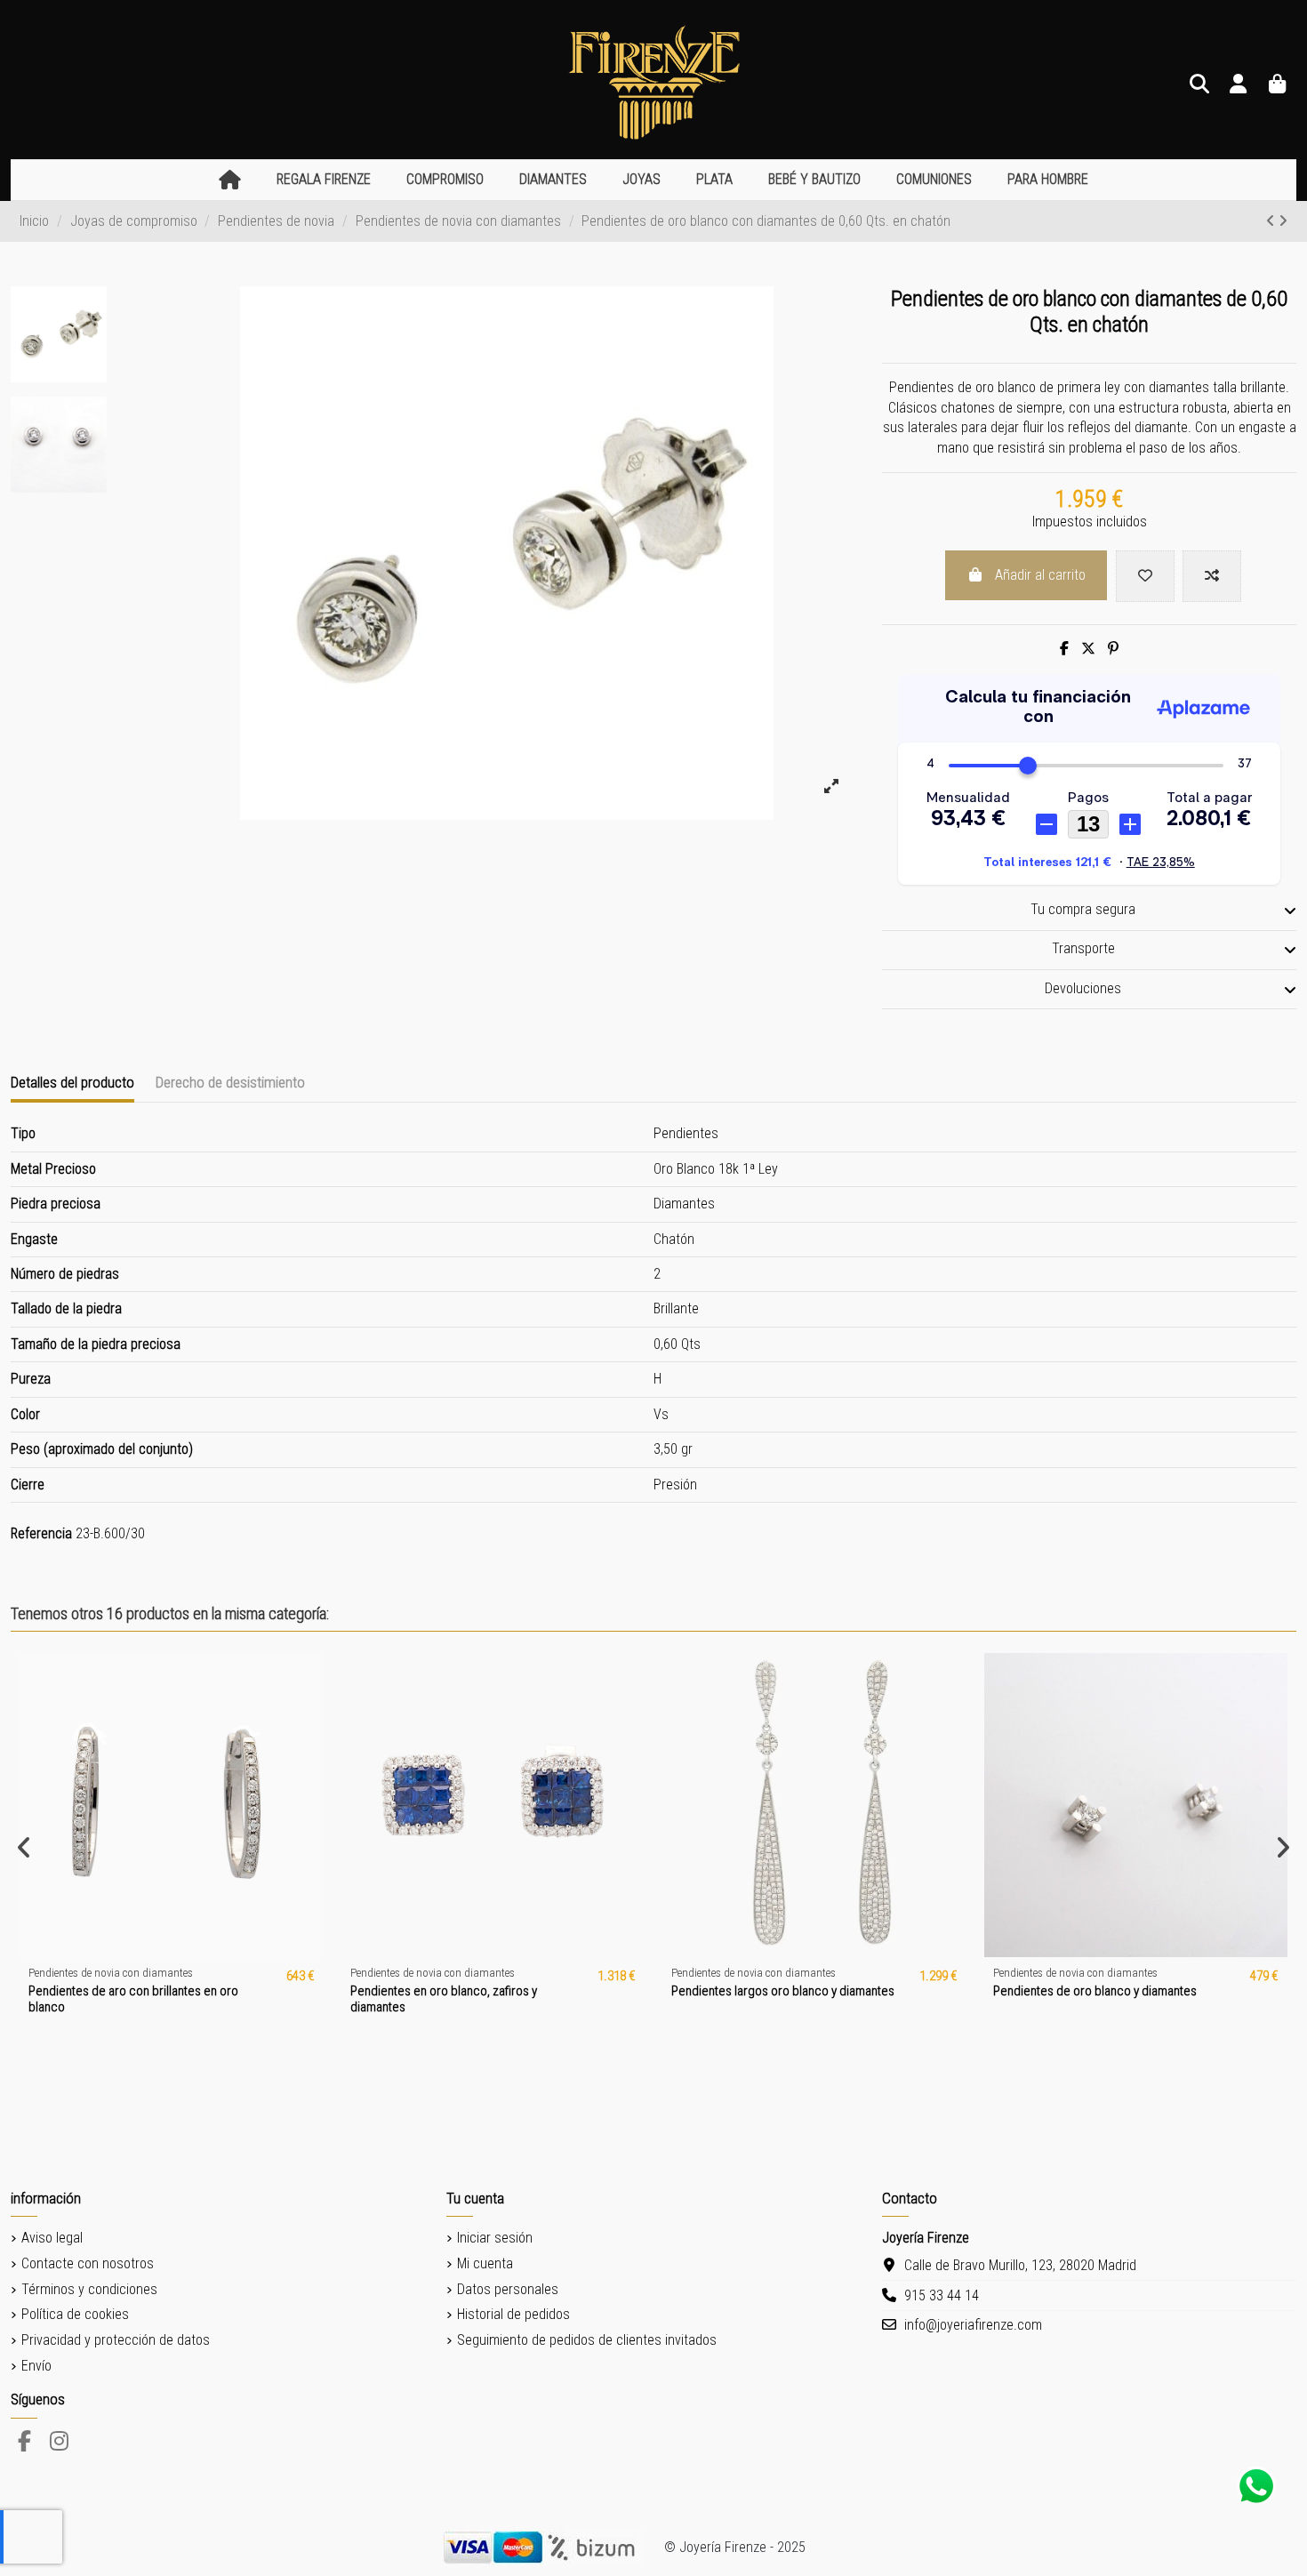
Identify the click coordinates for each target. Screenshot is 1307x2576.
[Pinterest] (1113, 649)
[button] (324, 180)
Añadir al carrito (1040, 575)
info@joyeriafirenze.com (973, 2325)
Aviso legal (52, 2238)
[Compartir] (1064, 649)
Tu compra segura (1083, 909)
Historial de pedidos (513, 2314)
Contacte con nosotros (88, 2263)
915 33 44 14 (942, 2295)
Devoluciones (1083, 988)
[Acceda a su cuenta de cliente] (1239, 85)
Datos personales (508, 2289)
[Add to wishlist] (1145, 576)
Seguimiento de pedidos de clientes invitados (587, 2340)
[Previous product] (1272, 221)
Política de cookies (75, 2314)
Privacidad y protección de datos (116, 2340)
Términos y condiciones (89, 2289)
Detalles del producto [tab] (72, 1082)
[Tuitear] (1088, 649)
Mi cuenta (485, 2263)
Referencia (41, 1533)
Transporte (1083, 948)
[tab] (1089, 911)
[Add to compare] (1212, 576)
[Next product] (1283, 221)
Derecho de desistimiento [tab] (230, 1082)
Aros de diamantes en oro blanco (181, 1991)
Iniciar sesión (495, 2238)
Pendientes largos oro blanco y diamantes (847, 1991)
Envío (36, 2366)
